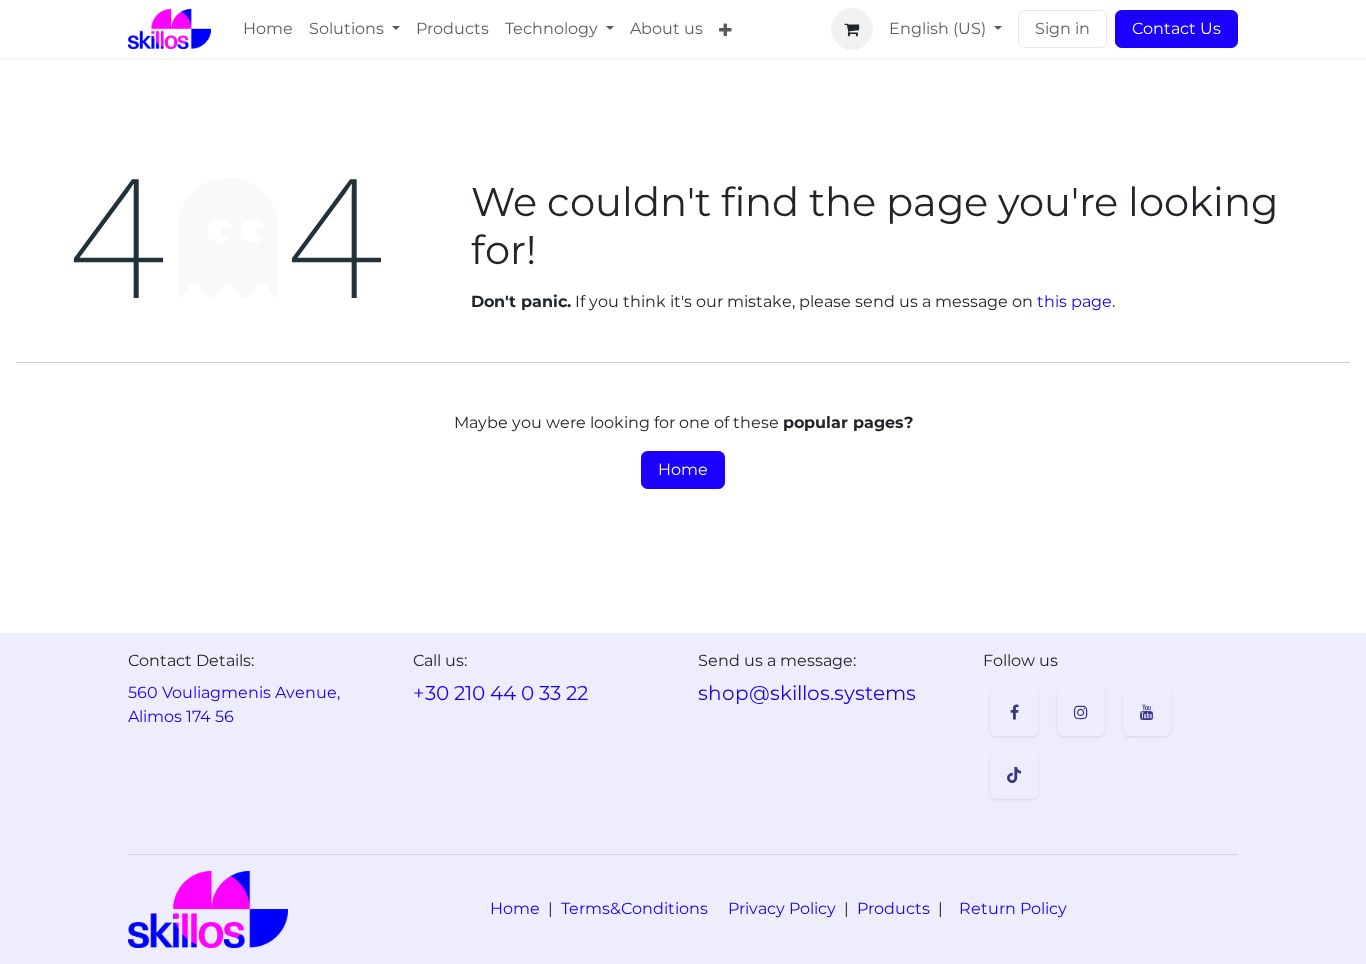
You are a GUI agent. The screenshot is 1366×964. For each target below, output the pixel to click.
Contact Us (1176, 28)
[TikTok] (1014, 775)
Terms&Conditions (634, 908)
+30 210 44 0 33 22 (500, 693)
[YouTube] (1147, 712)
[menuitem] (268, 29)
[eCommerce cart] (852, 29)
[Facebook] (1014, 712)
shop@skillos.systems (807, 693)
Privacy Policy (782, 908)
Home (683, 469)
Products (893, 908)
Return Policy (1013, 908)
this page (1074, 301)
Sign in (1062, 28)
